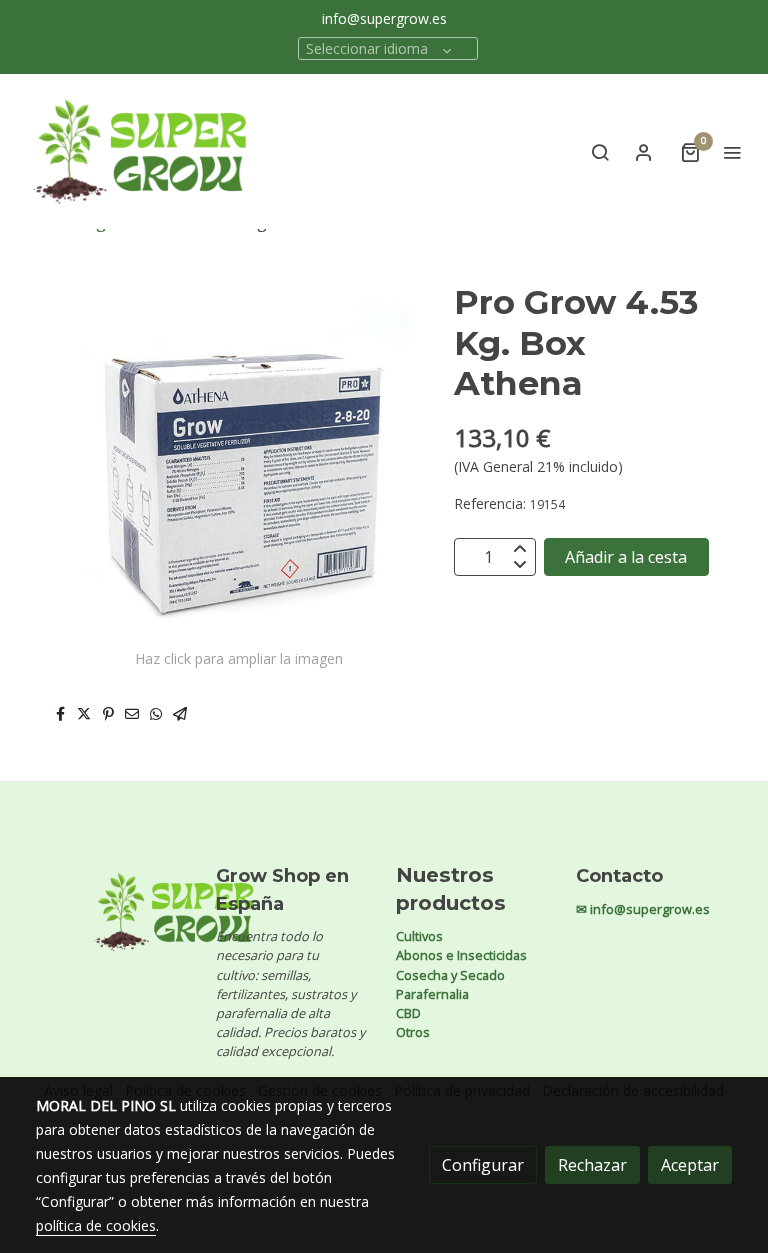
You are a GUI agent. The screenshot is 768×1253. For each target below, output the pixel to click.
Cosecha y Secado (450, 975)
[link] (140, 151)
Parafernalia (432, 994)
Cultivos (419, 936)
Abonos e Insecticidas (461, 955)
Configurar (483, 1165)
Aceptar (690, 1165)
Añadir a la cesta (626, 557)
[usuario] (644, 152)
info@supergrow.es (384, 18)
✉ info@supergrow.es (643, 909)
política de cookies (96, 1225)
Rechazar (592, 1165)
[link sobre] (114, 911)
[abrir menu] (732, 152)
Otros (413, 1032)
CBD (408, 1013)
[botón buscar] (600, 152)
